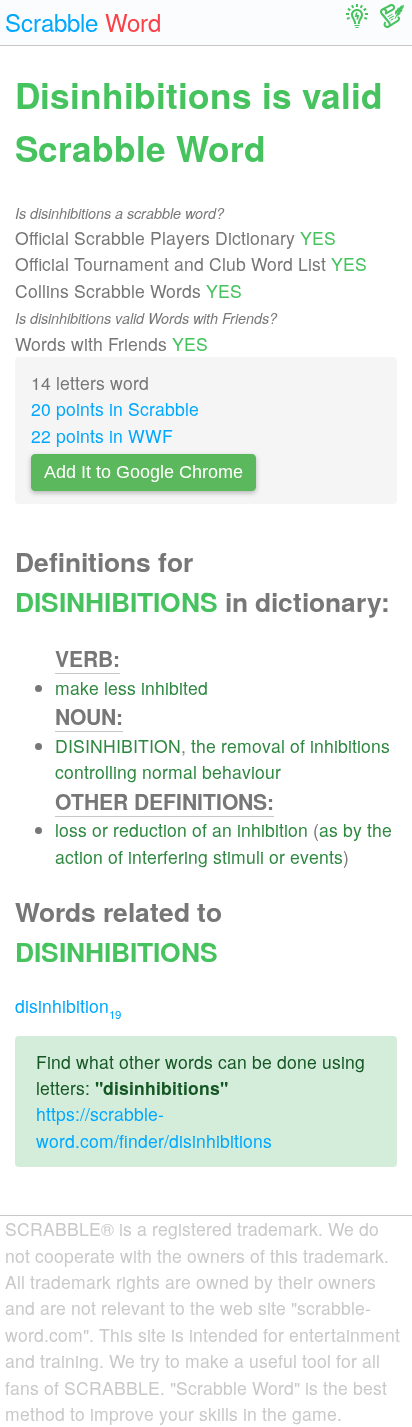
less (120, 687)
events (316, 856)
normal (169, 771)
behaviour (241, 771)
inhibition (272, 829)
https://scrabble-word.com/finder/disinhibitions (154, 1126)
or (100, 829)
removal (253, 745)
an (222, 829)
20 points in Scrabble (115, 408)
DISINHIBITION (118, 745)
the (203, 745)
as (328, 829)
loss (71, 829)
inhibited (174, 687)
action (79, 856)
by (352, 829)
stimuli (238, 856)
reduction (150, 829)
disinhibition (68, 1005)
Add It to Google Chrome (143, 472)
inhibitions (350, 745)
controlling (96, 771)
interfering (168, 856)
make (77, 687)
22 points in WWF (102, 435)
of (297, 745)
